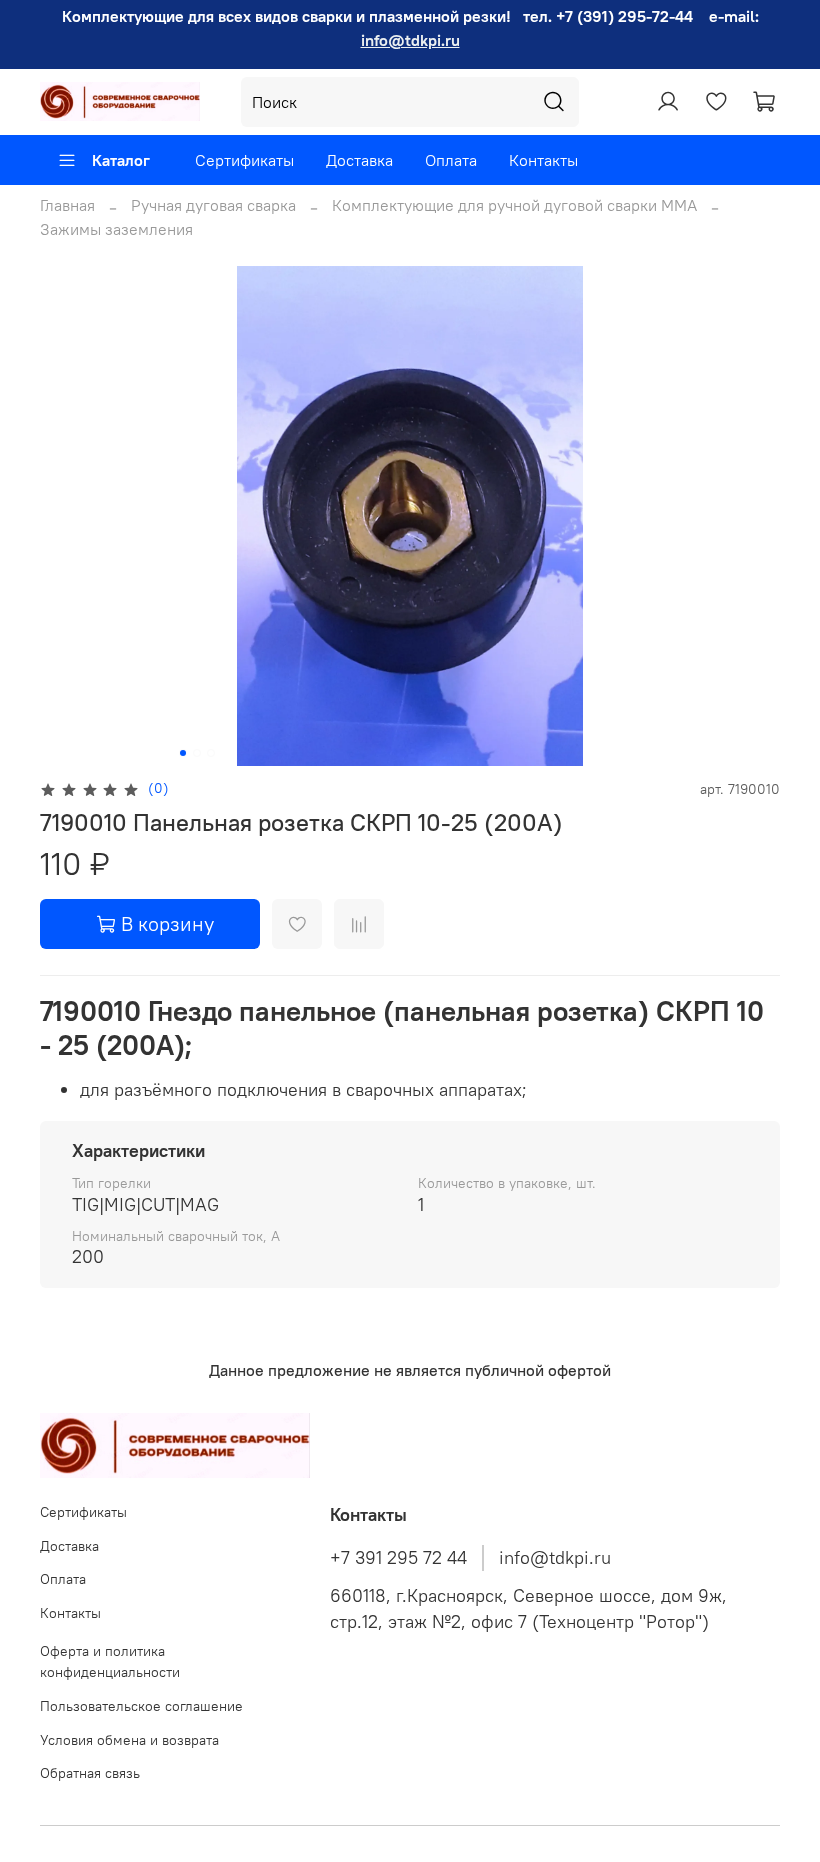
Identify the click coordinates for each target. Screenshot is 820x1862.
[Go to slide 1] (183, 753)
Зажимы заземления (116, 229)
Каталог (121, 160)
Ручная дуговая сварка (213, 205)
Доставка (359, 160)
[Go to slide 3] (211, 753)
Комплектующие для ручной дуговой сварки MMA (514, 205)
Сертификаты (244, 160)
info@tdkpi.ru (410, 40)
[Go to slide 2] (197, 753)
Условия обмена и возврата (129, 1740)
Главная (67, 205)
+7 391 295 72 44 (398, 1558)
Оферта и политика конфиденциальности (110, 1662)
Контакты (543, 160)
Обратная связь (90, 1773)
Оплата (451, 160)
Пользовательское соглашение (141, 1706)
